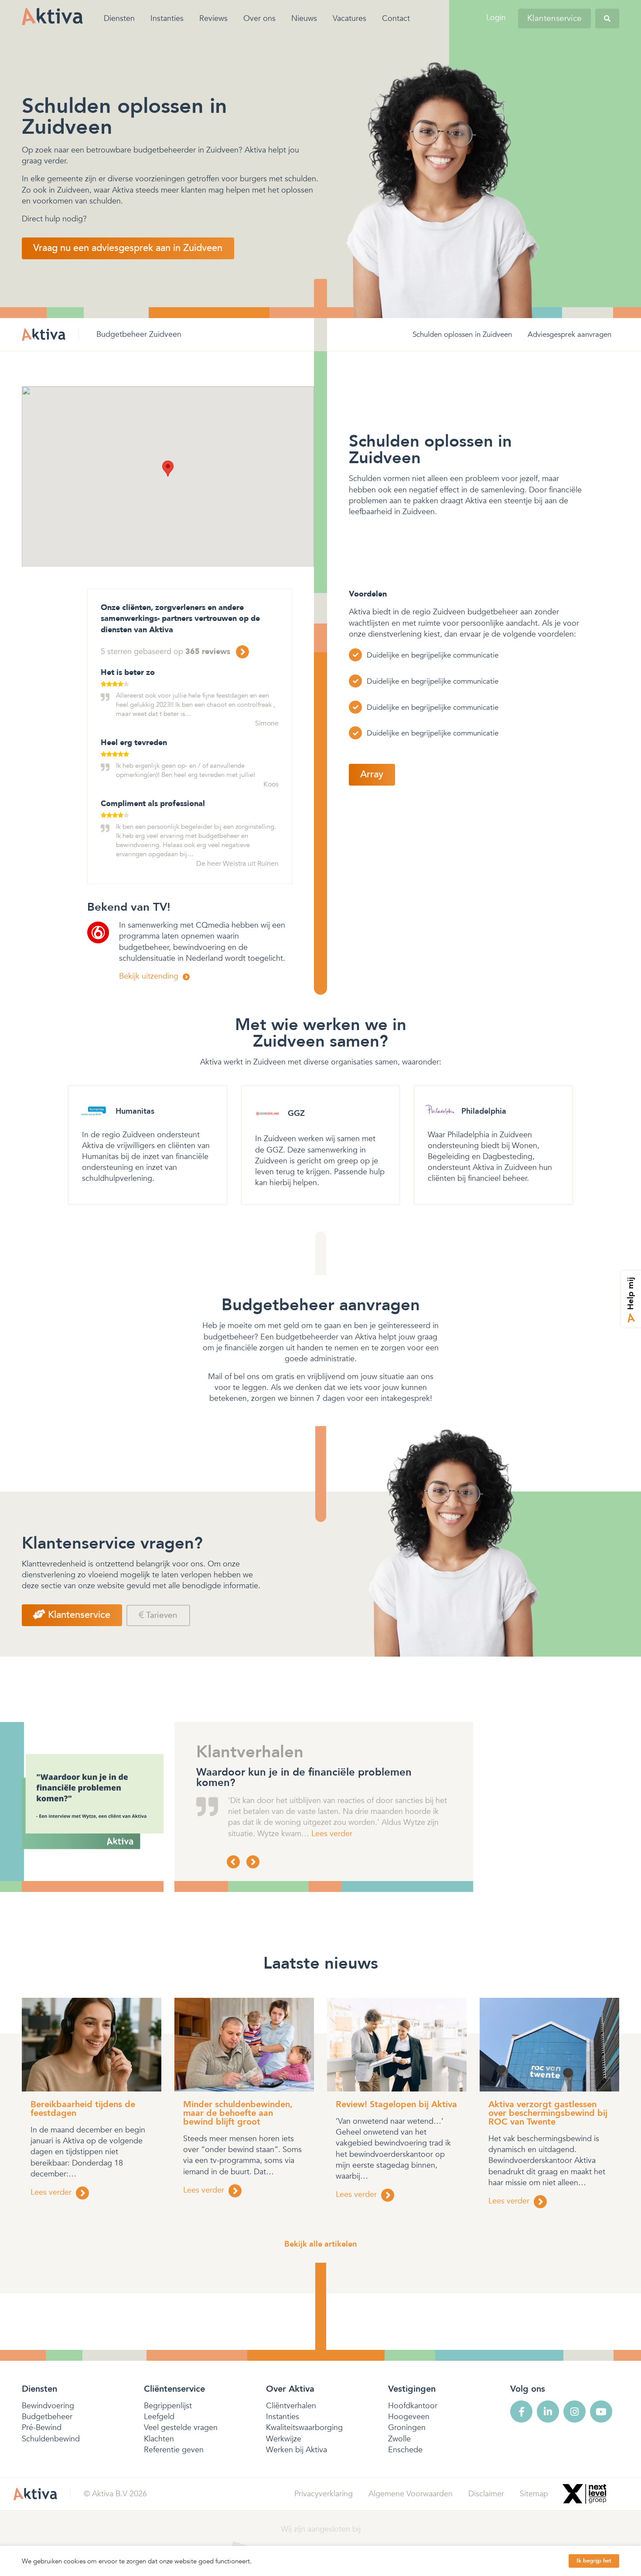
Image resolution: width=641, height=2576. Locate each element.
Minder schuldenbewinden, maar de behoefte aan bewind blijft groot (238, 2113)
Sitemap (534, 2494)
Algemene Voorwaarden (411, 2494)
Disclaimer (486, 2494)
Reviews (213, 19)
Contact (396, 19)
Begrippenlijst (168, 2406)
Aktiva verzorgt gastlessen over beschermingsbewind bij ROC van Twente (548, 2113)
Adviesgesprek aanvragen (569, 334)
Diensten (119, 19)
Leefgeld (159, 2417)
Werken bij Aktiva (297, 2450)
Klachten (159, 2439)
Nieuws (304, 19)
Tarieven (161, 1615)
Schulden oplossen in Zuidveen (462, 334)
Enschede (405, 2450)
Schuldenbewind (51, 2439)
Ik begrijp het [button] (594, 2561)
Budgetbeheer (47, 2417)
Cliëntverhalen (291, 2406)
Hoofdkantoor (413, 2406)
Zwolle (399, 2439)
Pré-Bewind (42, 2428)
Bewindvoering (48, 2406)
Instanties (167, 19)
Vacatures (349, 19)
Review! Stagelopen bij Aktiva (396, 2104)
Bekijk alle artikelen (320, 2244)
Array (372, 774)
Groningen (407, 2428)
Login (496, 18)
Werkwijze (284, 2439)
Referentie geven (174, 2450)
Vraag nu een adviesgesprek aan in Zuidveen (128, 248)
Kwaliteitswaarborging (304, 2428)
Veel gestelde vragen (181, 2428)
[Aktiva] (52, 16)
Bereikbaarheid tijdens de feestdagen (83, 2109)
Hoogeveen (409, 2417)
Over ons (259, 19)
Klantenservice (554, 18)
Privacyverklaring (324, 2494)
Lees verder (277, 1834)
